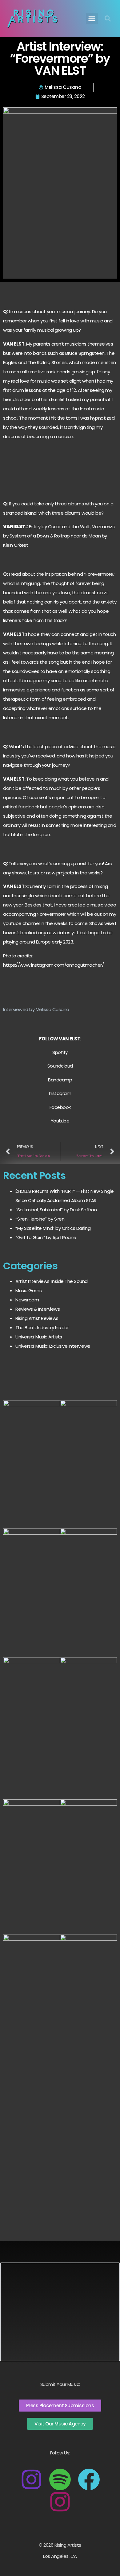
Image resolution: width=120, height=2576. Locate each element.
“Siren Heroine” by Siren (40, 1219)
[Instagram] (31, 2479)
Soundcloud (60, 1066)
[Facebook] (89, 2479)
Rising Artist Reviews (37, 1318)
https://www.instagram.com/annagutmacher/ (53, 965)
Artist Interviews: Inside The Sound (52, 1281)
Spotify (60, 1052)
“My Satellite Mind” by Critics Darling (53, 1228)
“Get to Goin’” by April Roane (46, 1237)
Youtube (60, 1121)
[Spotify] (60, 2479)
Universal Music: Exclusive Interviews (53, 1346)
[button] (92, 19)
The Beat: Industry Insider (42, 1327)
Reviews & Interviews (38, 1309)
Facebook (60, 1107)
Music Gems (28, 1290)
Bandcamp (60, 1080)
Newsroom (27, 1300)
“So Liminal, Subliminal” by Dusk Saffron (56, 1210)
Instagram (60, 1093)
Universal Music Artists (39, 1337)
